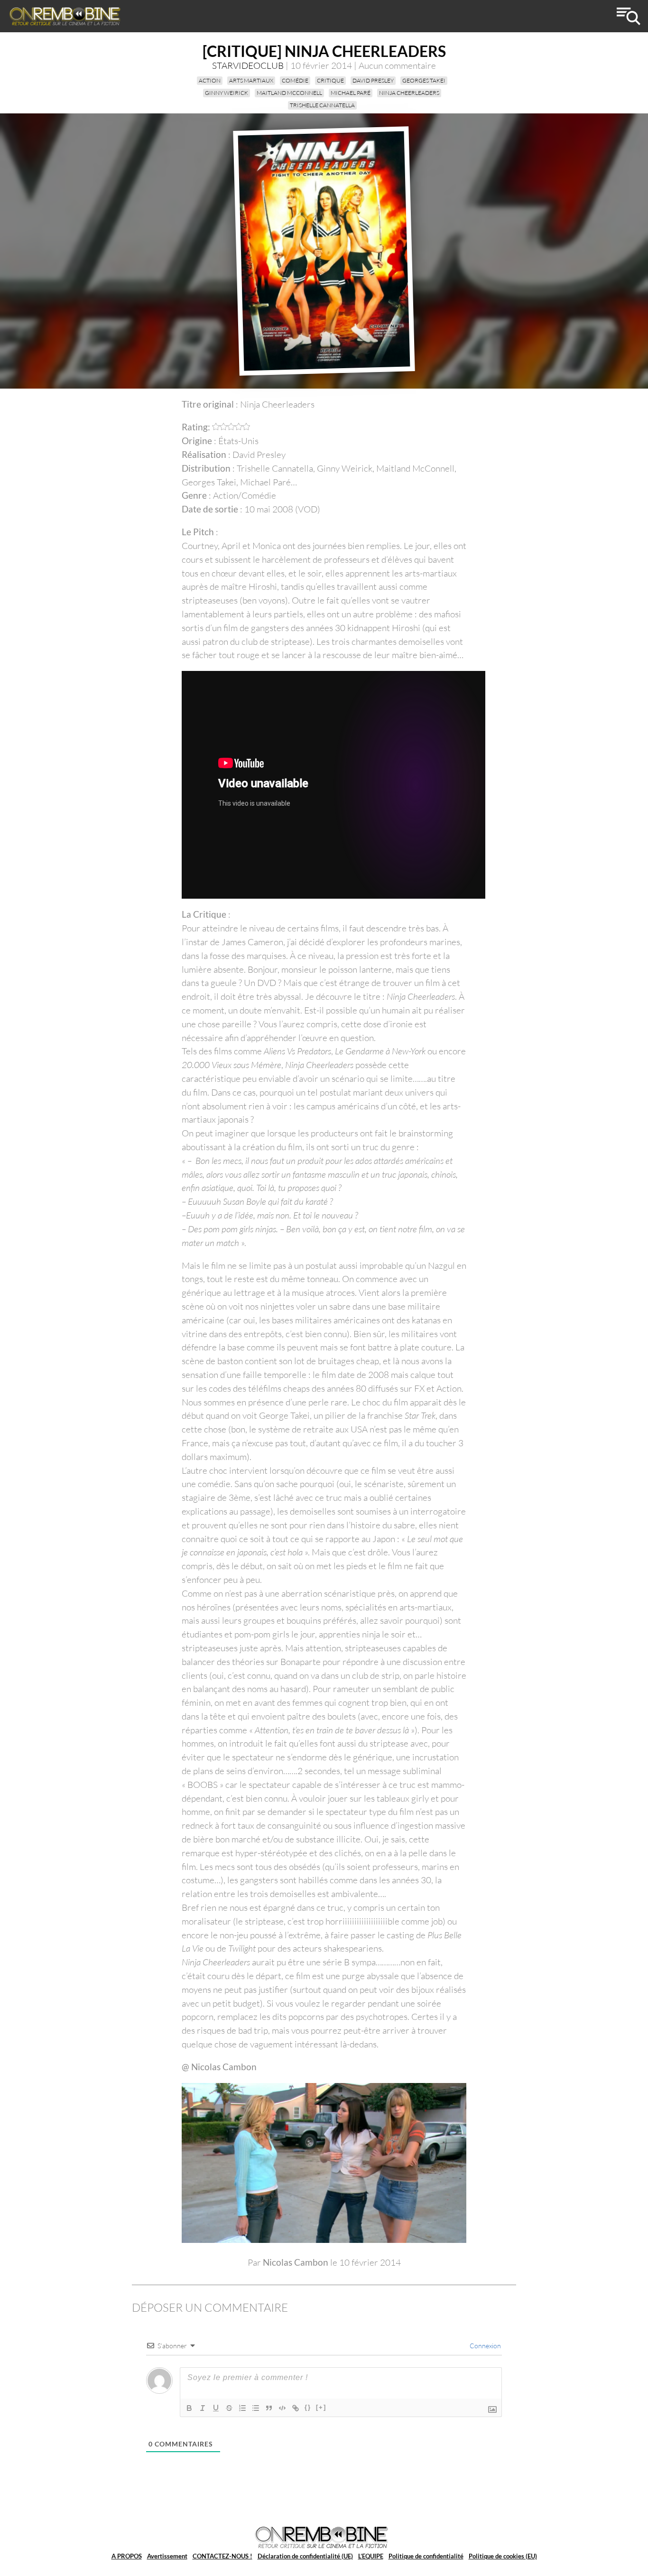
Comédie (295, 80)
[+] (321, 2407)
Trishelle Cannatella (322, 105)
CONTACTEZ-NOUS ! (222, 2556)
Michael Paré (351, 93)
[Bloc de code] (282, 2408)
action (210, 80)
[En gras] (189, 2408)
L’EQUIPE (371, 2556)
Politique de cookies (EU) (503, 2556)
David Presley (373, 80)
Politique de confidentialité (426, 2556)
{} (308, 2407)
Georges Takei (424, 80)
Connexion (485, 2346)
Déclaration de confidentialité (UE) (305, 2556)
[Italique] (203, 2408)
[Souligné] (216, 2408)
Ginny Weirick (227, 93)
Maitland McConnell (289, 93)
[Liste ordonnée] (242, 2408)
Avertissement (167, 2556)
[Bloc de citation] (269, 2408)
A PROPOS (127, 2556)
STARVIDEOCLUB (248, 65)
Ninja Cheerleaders (409, 93)
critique (330, 80)
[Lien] (296, 2408)
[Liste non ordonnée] (256, 2408)
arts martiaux (251, 80)
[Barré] (229, 2408)
